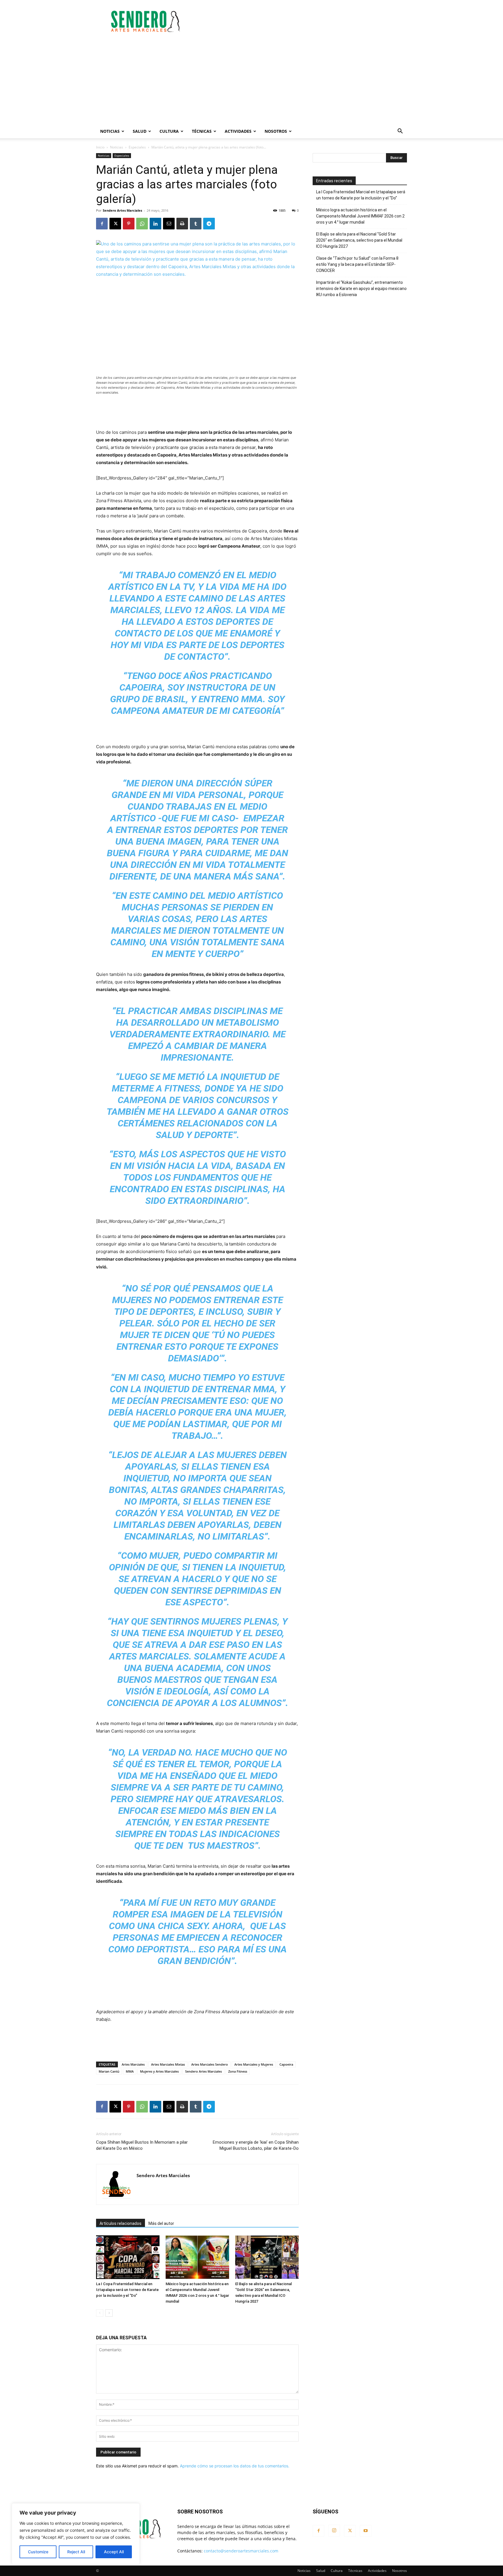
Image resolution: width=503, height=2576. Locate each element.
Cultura (169, 131)
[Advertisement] (301, 21)
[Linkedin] (155, 224)
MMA (130, 2071)
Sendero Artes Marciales (122, 210)
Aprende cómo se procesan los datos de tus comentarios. (235, 2466)
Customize (38, 2552)
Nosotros (276, 131)
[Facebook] (102, 224)
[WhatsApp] (142, 224)
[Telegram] (209, 224)
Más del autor (161, 2223)
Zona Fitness (238, 2071)
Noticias (110, 131)
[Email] (169, 224)
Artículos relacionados (121, 2223)
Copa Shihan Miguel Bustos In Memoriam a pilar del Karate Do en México (142, 2145)
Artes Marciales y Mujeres (254, 2064)
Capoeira (286, 2064)
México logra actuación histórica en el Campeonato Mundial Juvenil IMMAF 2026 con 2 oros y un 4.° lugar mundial (360, 216)
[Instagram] (334, 2531)
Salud (140, 131)
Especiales (137, 147)
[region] (76, 2534)
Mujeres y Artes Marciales (159, 2071)
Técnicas (202, 131)
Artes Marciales (133, 2064)
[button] (400, 132)
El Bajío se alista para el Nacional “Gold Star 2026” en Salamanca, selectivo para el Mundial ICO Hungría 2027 (359, 240)
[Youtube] (366, 2531)
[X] (115, 224)
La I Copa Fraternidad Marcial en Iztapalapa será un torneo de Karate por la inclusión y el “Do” (127, 2290)
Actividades (238, 131)
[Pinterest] (129, 224)
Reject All (76, 2552)
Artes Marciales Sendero (210, 2064)
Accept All (114, 2552)
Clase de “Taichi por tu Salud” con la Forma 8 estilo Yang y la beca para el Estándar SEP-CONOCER (357, 264)
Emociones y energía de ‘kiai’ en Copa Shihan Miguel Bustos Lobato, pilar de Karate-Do (256, 2145)
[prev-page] (100, 2313)
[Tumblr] (196, 224)
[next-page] (109, 2313)
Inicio (100, 147)
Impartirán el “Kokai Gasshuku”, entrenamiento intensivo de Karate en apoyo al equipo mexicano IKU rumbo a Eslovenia (361, 289)
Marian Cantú (109, 2071)
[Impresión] (182, 224)
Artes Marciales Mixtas (168, 2064)
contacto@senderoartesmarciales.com (241, 2551)
